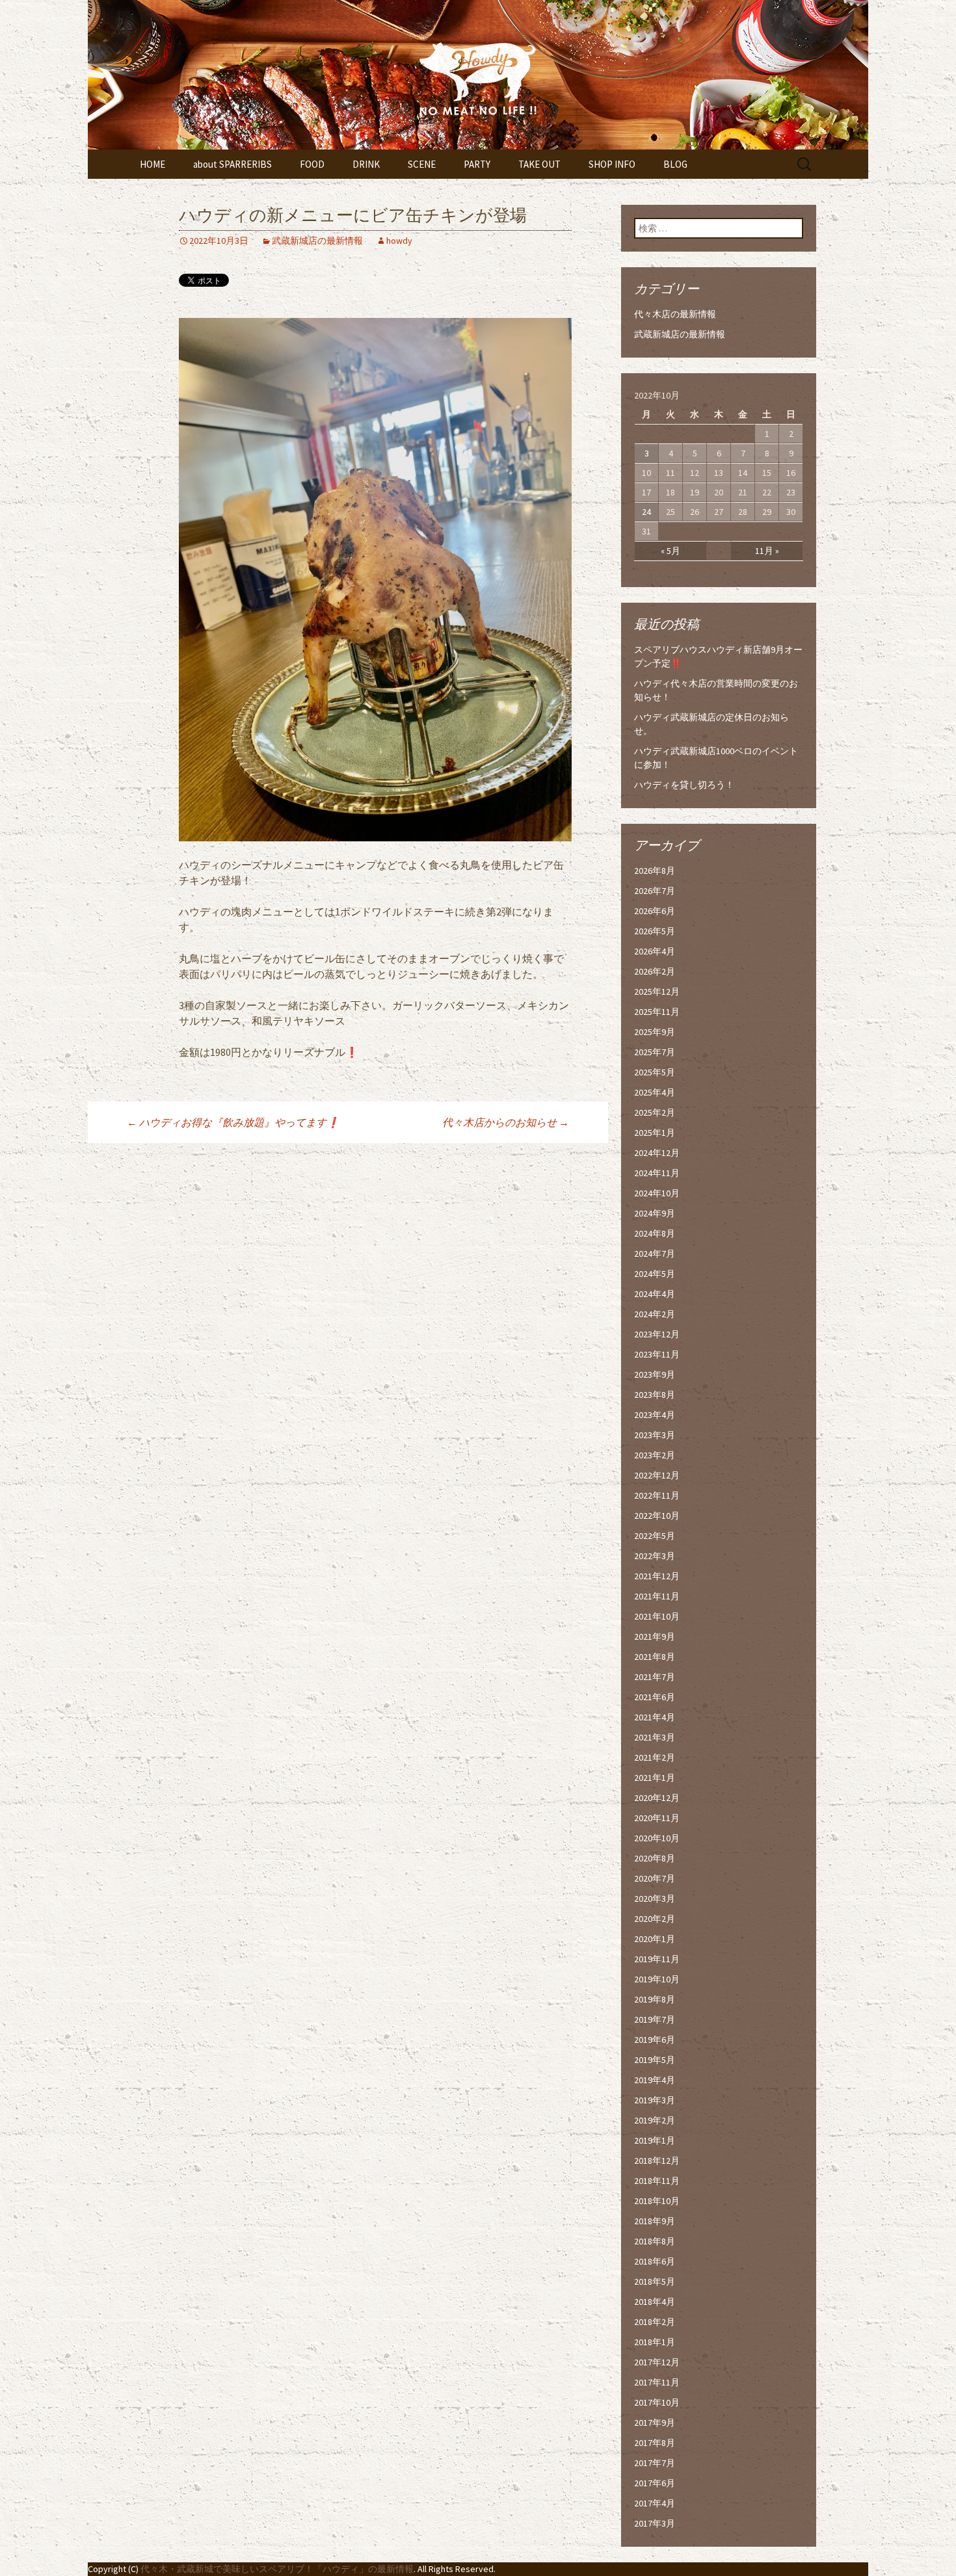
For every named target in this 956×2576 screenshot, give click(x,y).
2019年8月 (655, 1999)
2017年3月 (655, 2523)
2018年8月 (655, 2241)
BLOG (675, 164)
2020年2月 (655, 1919)
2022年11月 (657, 1495)
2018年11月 (657, 2181)
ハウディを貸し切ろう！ (684, 785)
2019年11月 (657, 1959)
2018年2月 (655, 2322)
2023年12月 (657, 1334)
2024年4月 (655, 1294)
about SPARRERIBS (232, 164)
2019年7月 (655, 2019)
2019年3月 (655, 2100)
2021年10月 (657, 1616)
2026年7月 (655, 891)
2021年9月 (655, 1636)
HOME (153, 164)
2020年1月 (655, 1939)
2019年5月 (655, 2060)
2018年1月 (655, 2342)
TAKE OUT (539, 164)
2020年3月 (655, 1899)
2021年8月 (655, 1657)
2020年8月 (655, 1858)
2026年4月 (655, 951)
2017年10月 (657, 2402)
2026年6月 (655, 911)
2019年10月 (657, 1979)
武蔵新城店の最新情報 (317, 241)
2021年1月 (655, 1778)
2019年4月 (655, 2080)
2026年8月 (655, 871)
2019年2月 (655, 2120)
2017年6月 (655, 2483)
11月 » (767, 551)
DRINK (366, 164)
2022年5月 (655, 1536)
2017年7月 (655, 2463)
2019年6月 (655, 2040)
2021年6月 (655, 1697)
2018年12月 (657, 2161)
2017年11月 (657, 2382)
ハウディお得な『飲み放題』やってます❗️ (233, 1122)
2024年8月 (655, 1233)
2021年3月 (655, 1737)
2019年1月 (655, 2140)
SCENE (422, 164)
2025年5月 (655, 1072)
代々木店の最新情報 (675, 314)
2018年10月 (657, 2201)
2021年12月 (657, 1576)
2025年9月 (655, 1032)
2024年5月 (655, 1274)
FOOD (312, 164)
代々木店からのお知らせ (506, 1122)
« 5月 (671, 551)
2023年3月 (655, 1435)
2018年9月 (655, 2221)
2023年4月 (655, 1415)
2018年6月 (655, 2261)
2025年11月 (657, 1012)
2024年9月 (655, 1213)
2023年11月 (657, 1354)
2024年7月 (655, 1254)
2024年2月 (655, 1314)
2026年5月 (655, 931)
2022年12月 (657, 1475)
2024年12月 (657, 1153)
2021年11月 (657, 1596)
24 (646, 512)
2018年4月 (655, 2302)
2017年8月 (655, 2443)
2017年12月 (657, 2362)
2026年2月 (655, 971)
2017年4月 (655, 2503)
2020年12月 (657, 1798)
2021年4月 (655, 1717)
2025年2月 (655, 1112)
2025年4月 (655, 1092)
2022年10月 (657, 1516)
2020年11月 (657, 1818)
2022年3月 (655, 1556)
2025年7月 (655, 1052)
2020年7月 (655, 1878)
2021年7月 (655, 1677)
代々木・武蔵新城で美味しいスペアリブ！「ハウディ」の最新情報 (277, 2569)
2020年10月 (657, 1838)
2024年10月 (657, 1193)
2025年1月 (655, 1133)
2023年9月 (655, 1374)
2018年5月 (655, 2281)
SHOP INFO (612, 164)
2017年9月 (655, 2423)
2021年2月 (655, 1757)
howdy (399, 241)
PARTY (477, 164)
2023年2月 (655, 1455)
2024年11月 (657, 1173)
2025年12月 (657, 992)
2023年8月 (655, 1395)
